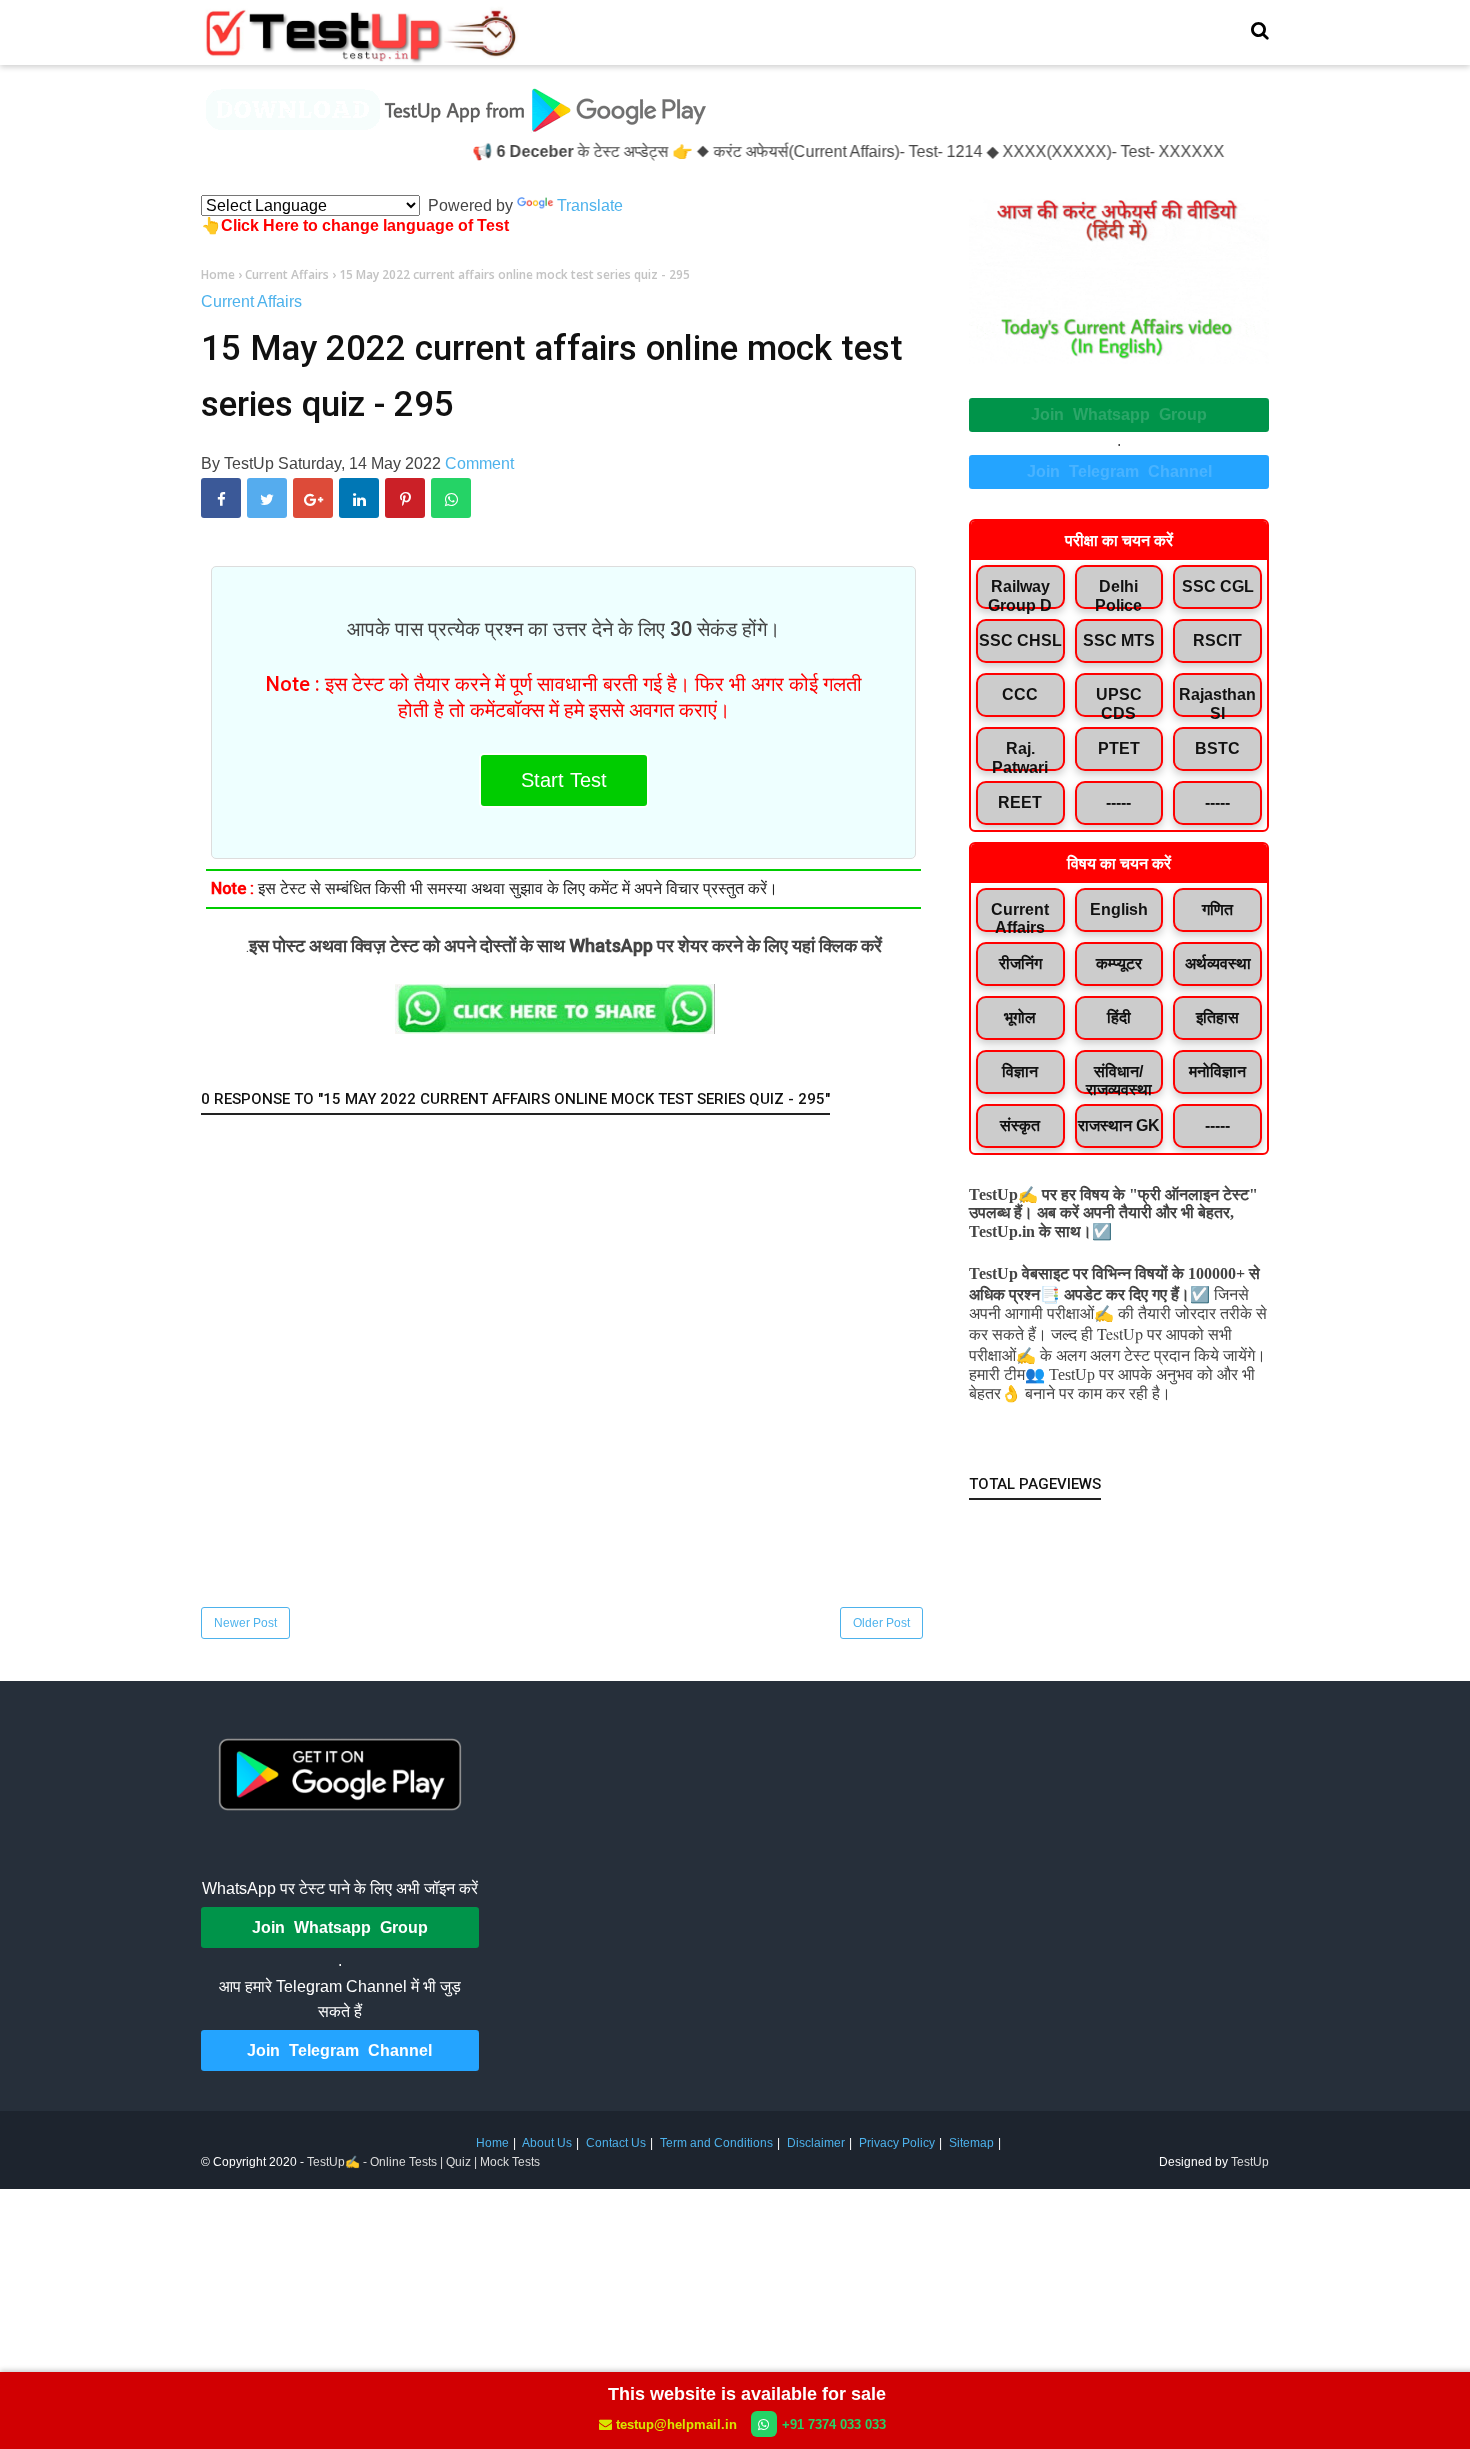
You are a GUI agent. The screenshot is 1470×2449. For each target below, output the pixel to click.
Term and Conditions (716, 2143)
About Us (547, 2143)
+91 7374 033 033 (834, 2424)
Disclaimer (816, 2143)
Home (492, 2143)
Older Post (881, 1623)
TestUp (1250, 2162)
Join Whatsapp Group (1119, 414)
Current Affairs (251, 301)
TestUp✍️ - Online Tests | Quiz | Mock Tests (423, 2162)
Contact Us (616, 2143)
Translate (590, 205)
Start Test (564, 780)
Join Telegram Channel (1119, 471)
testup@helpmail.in (676, 2424)
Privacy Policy (897, 2143)
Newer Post (245, 1623)
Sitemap (971, 2143)
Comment (479, 463)
